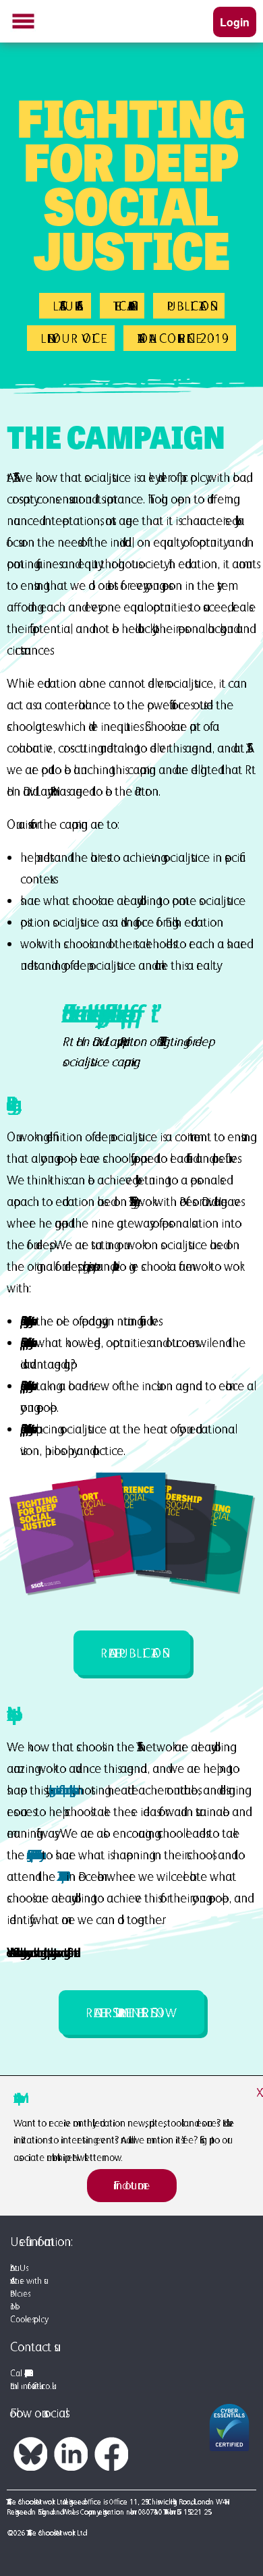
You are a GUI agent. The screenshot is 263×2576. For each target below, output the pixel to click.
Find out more (132, 2185)
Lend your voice (71, 338)
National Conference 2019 (180, 338)
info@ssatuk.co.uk (36, 2386)
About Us (18, 2268)
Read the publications (132, 1653)
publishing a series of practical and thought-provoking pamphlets (60, 1790)
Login (235, 22)
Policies (19, 2294)
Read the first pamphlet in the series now (131, 2012)
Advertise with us (27, 2281)
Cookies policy (27, 2319)
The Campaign (122, 306)
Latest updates (65, 306)
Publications (189, 306)
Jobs (12, 2306)
